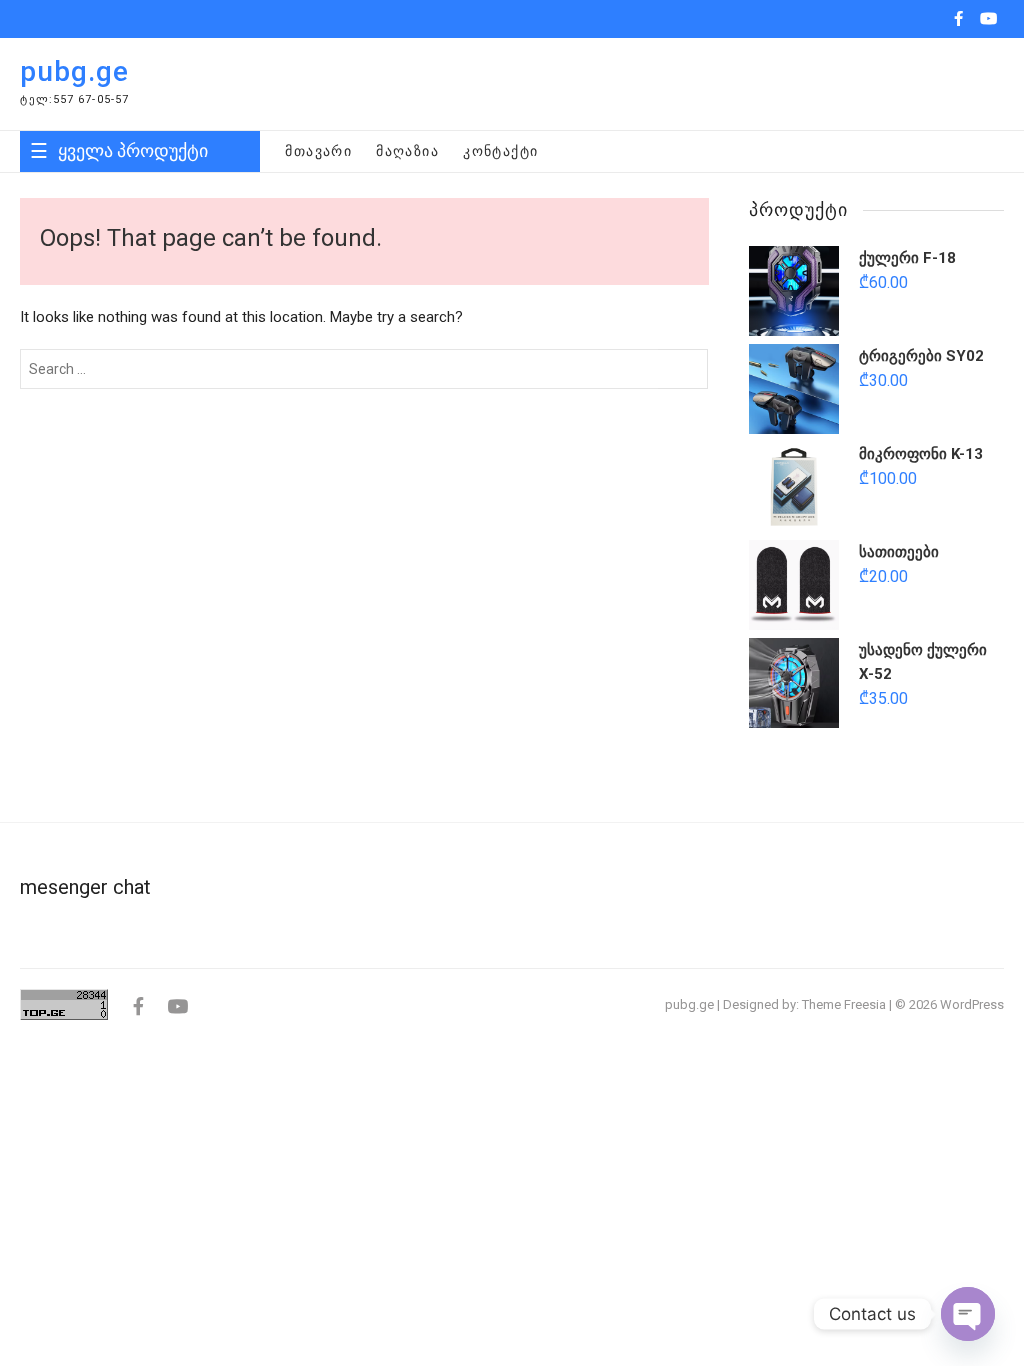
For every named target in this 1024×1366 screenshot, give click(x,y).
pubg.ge (74, 71)
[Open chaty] (968, 1314)
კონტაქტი (500, 151)
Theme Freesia (844, 1004)
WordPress (972, 1004)
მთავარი (318, 151)
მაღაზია (407, 151)
